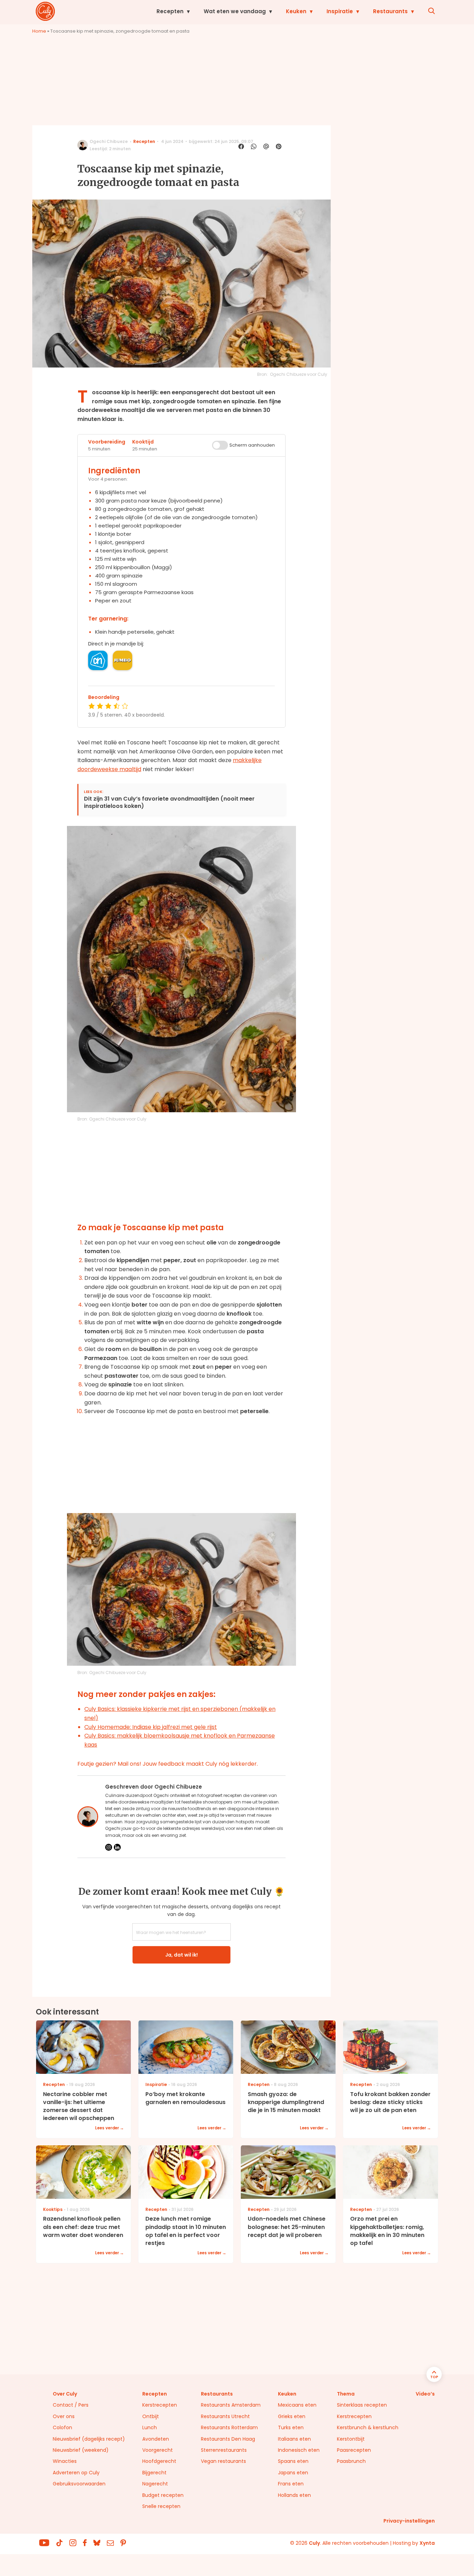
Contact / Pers (71, 2405)
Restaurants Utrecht (225, 2416)
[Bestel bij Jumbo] (122, 660)
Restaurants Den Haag (228, 2439)
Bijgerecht (154, 2473)
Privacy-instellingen (409, 2521)
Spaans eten (293, 2461)
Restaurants (390, 11)
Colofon (62, 2427)
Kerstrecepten (160, 2405)
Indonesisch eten (299, 2450)
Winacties (65, 2461)
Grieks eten (292, 2416)
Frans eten (291, 2484)
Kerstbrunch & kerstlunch (368, 2427)
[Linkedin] (117, 1847)
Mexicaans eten (297, 2405)
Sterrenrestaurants (224, 2450)
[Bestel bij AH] (98, 660)
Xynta (427, 2543)
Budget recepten (163, 2495)
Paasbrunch (351, 2461)
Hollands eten (294, 2495)
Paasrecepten (354, 2450)
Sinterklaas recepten (362, 2405)
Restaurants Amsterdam (231, 2405)
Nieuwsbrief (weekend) (81, 2450)
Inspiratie (340, 11)
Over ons (64, 2416)
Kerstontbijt (351, 2439)
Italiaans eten (294, 2439)
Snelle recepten (161, 2506)
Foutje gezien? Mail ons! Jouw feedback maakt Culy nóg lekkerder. (168, 1764)
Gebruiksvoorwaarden (79, 2484)
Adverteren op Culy (76, 2473)
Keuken (296, 11)
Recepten (170, 11)
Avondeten (156, 2439)
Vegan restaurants (223, 2461)
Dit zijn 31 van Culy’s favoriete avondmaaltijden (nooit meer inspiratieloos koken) (169, 803)
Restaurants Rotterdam (229, 2427)
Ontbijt (151, 2416)
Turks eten (291, 2427)
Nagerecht (155, 2484)
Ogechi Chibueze (109, 141)
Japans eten (293, 2473)
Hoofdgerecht (159, 2461)
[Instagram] (109, 1847)
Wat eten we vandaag (235, 11)
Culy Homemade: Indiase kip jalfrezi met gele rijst (151, 1727)
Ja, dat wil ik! (181, 1955)
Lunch (150, 2427)
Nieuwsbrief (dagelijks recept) (89, 2439)
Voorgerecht (158, 2450)
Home (39, 31)
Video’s (425, 2394)
